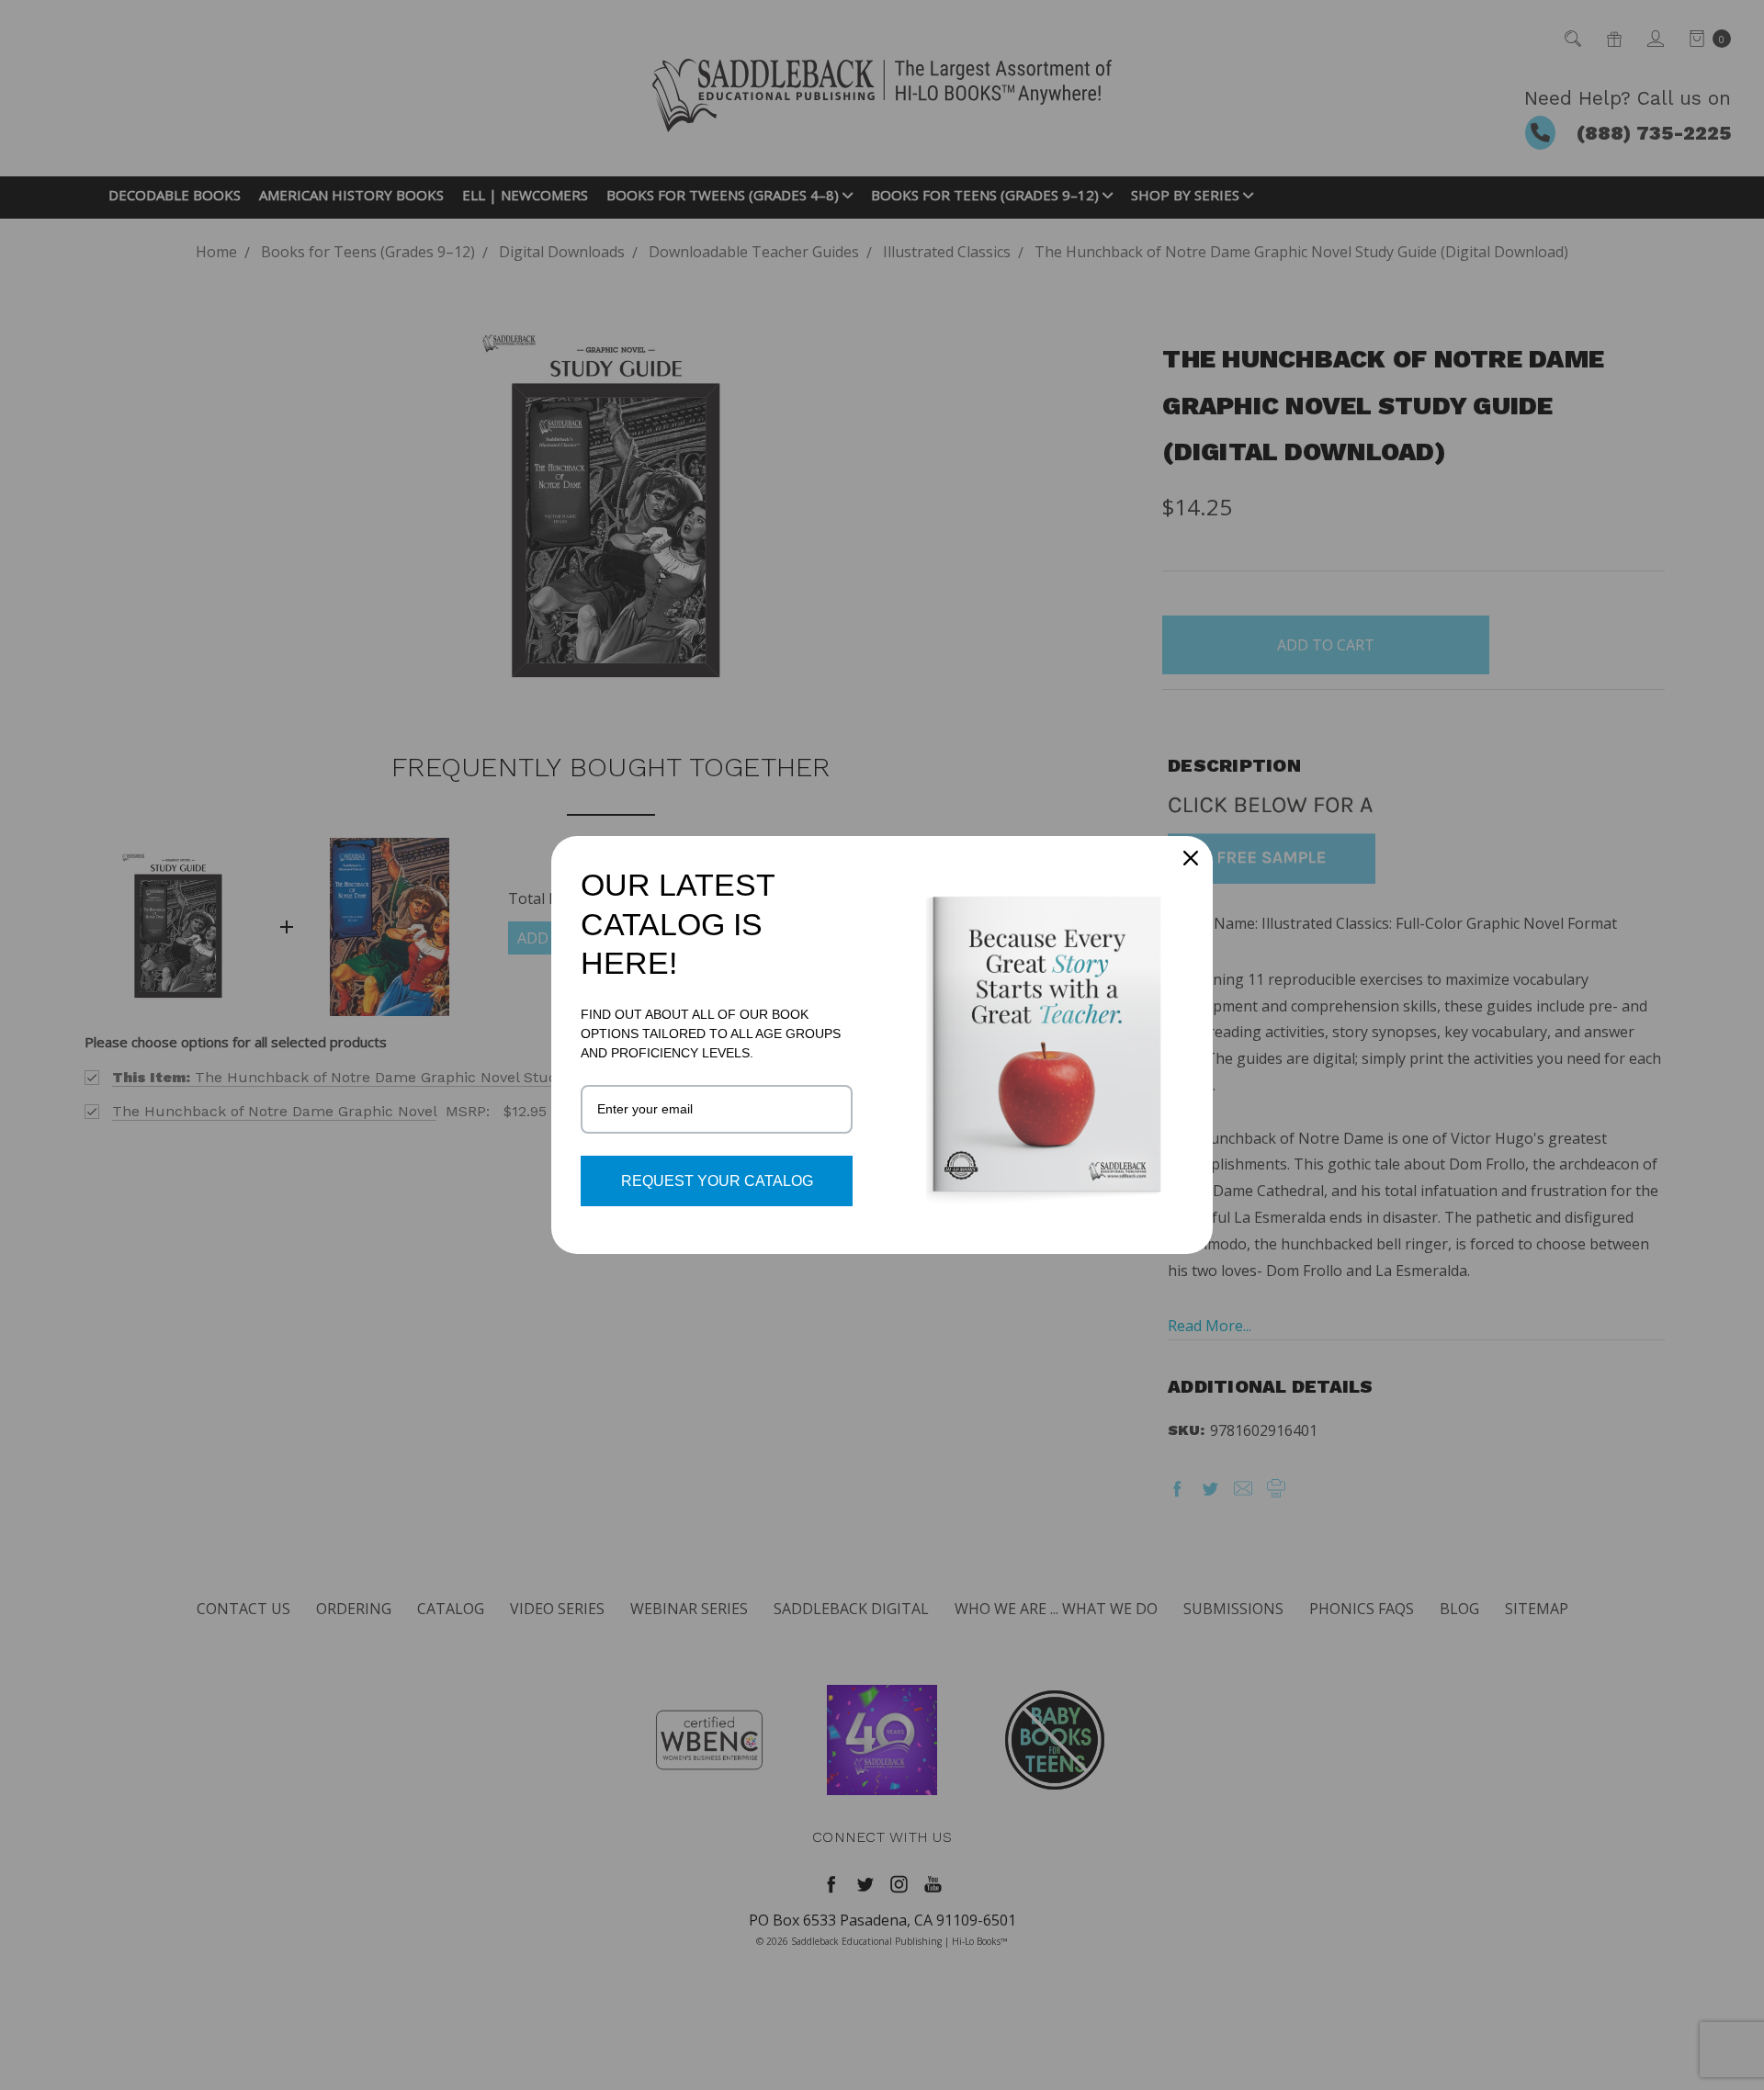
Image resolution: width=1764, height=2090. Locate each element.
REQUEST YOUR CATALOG (717, 1181)
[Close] (1191, 858)
